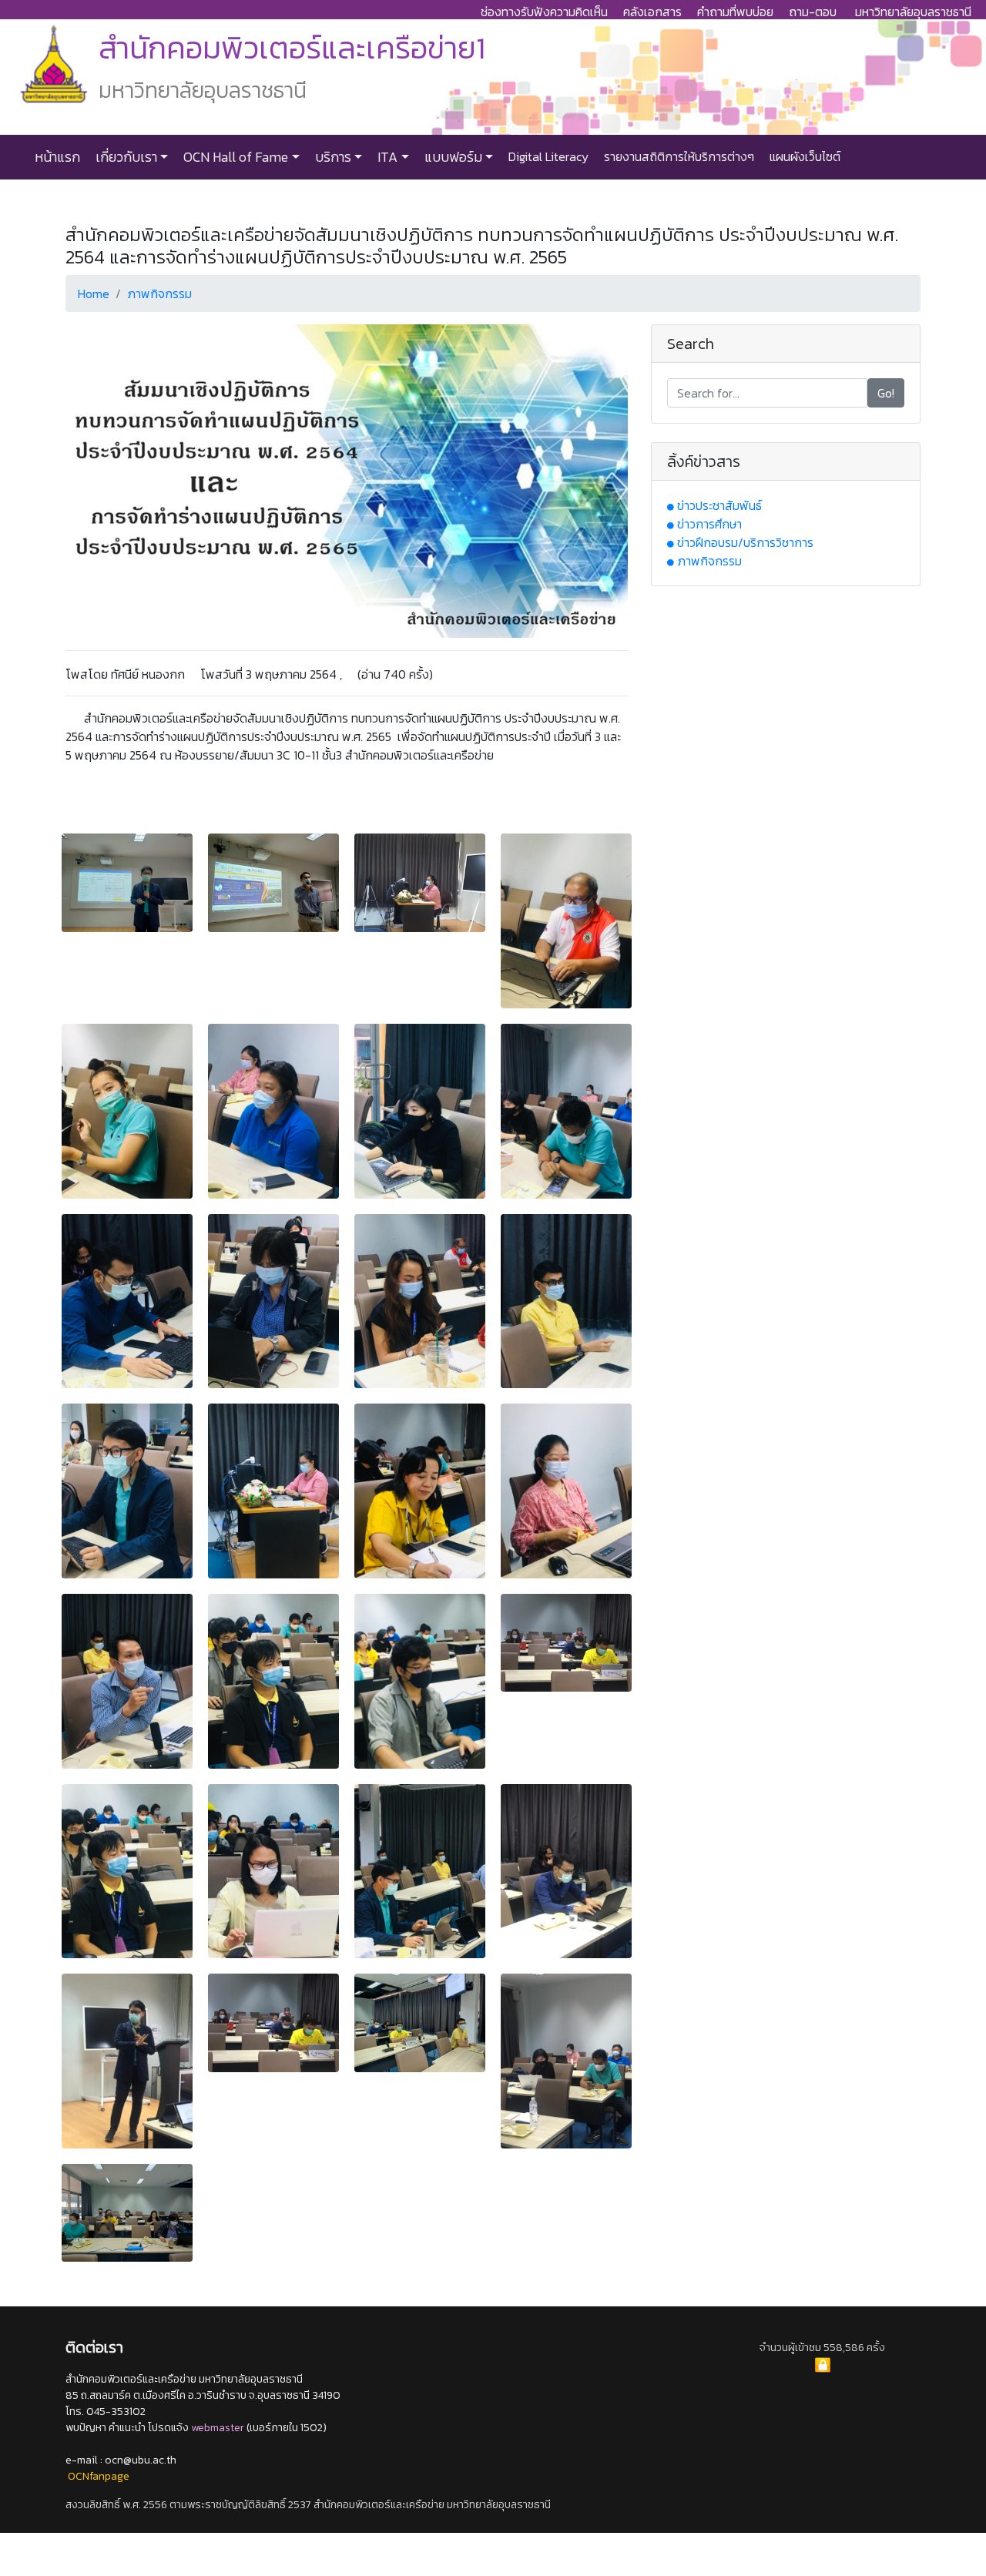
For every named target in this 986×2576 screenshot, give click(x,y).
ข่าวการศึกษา (709, 524)
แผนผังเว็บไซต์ (803, 156)
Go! (886, 393)
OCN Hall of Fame (234, 157)
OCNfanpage (99, 2476)
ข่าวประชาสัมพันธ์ (719, 505)
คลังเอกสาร (652, 12)
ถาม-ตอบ (813, 12)
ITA (386, 157)
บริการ (332, 157)
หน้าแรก (57, 157)
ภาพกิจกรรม (159, 293)
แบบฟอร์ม (452, 157)
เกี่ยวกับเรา (125, 157)
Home (94, 293)
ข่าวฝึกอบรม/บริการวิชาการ (745, 542)
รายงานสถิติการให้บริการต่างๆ (677, 156)
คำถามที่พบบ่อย (735, 12)
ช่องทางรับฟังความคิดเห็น (544, 12)
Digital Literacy (547, 156)
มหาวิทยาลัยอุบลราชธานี (913, 12)
